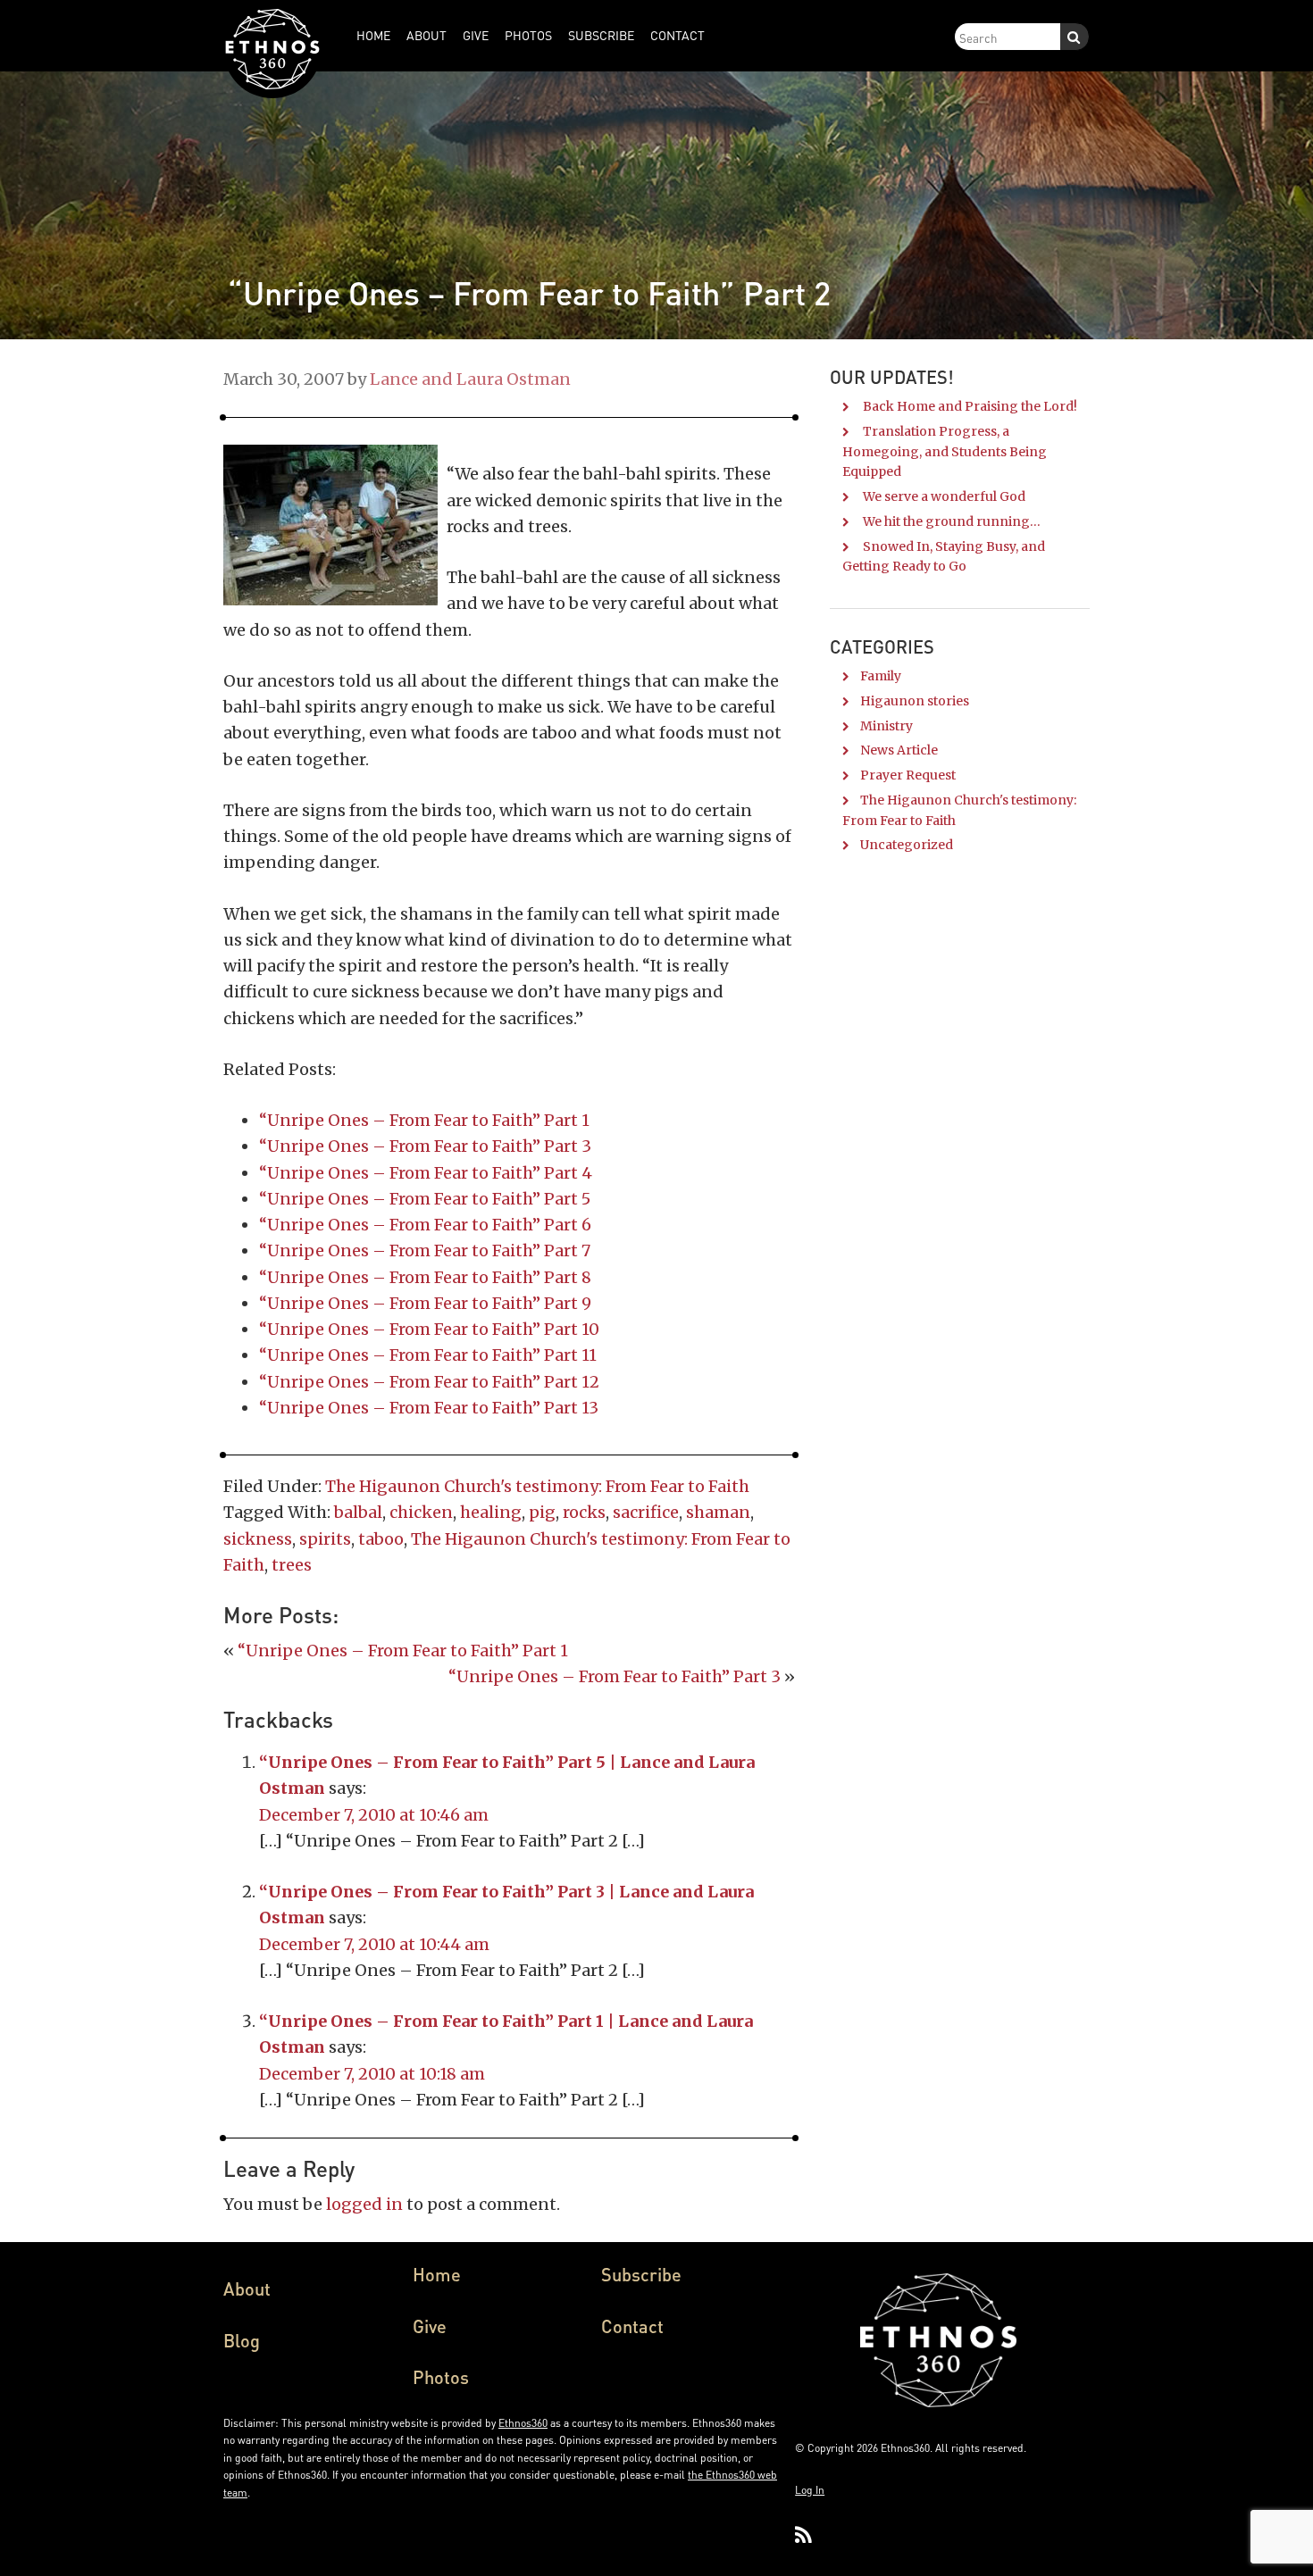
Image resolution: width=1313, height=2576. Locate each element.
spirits (325, 1539)
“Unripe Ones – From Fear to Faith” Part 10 (429, 1329)
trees (292, 1565)
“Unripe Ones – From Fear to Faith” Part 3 (425, 1146)
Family (881, 676)
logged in (364, 2204)
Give (430, 2326)
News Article (899, 750)
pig (542, 1512)
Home (437, 2274)
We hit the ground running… (952, 521)
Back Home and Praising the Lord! (970, 406)
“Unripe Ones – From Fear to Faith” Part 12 (429, 1382)
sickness (258, 1539)
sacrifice (646, 1512)
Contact (632, 2326)
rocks (584, 1512)
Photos (441, 2377)
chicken (421, 1512)
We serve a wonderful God (944, 496)
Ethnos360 (523, 2423)
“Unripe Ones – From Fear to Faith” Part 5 (425, 1199)
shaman (718, 1512)
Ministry (886, 726)
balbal (358, 1512)
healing (491, 1512)
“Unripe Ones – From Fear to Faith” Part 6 (425, 1225)
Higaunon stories (915, 701)
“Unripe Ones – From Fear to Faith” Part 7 (425, 1250)
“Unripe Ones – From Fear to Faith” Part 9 (425, 1303)
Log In (810, 2490)
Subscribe (641, 2274)
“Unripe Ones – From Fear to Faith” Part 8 (425, 1277)
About (247, 2288)
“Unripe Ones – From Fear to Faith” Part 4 (426, 1173)
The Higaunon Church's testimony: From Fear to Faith (537, 1486)
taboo (381, 1539)
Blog (242, 2340)
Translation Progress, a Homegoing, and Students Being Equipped (945, 452)
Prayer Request (908, 775)
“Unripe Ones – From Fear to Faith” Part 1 (424, 1120)
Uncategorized (907, 845)
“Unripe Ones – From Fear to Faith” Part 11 (428, 1355)
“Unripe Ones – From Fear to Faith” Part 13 (429, 1408)
